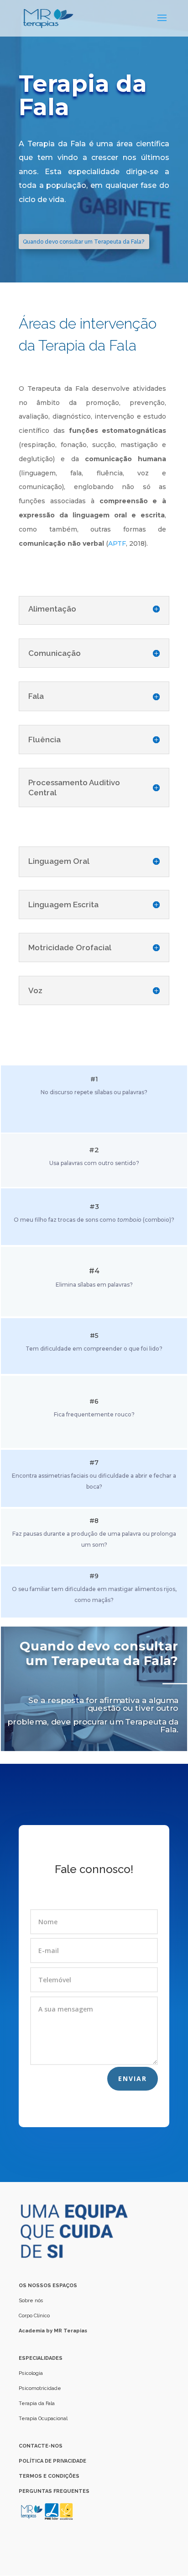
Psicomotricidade (40, 2388)
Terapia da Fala (37, 2403)
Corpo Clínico (34, 2316)
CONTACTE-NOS (41, 2446)
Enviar (133, 2078)
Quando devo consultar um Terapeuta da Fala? (84, 242)
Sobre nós (32, 2301)
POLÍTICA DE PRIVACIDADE (52, 2461)
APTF (117, 543)
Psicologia (31, 2373)
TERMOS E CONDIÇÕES (49, 2476)
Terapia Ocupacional (43, 2419)
